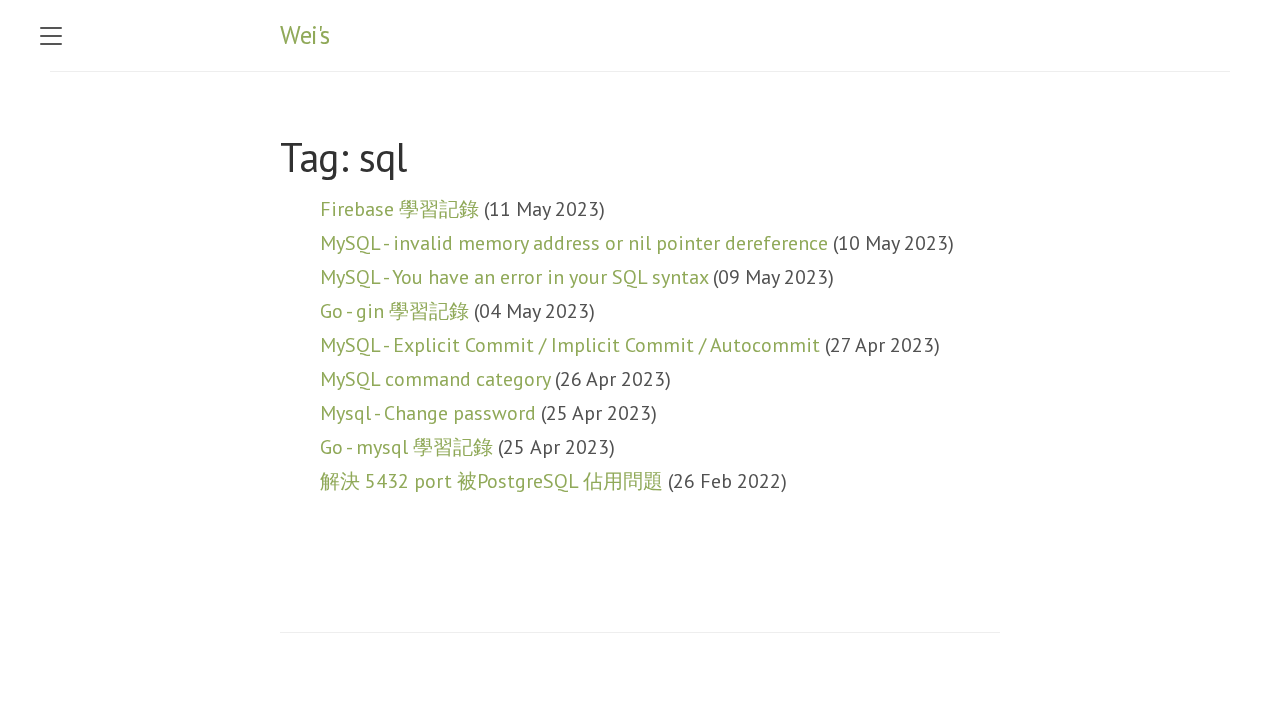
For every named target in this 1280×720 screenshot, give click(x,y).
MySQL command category (435, 379)
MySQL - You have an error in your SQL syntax (514, 277)
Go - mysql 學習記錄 (406, 447)
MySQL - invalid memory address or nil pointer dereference (574, 243)
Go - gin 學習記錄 (394, 311)
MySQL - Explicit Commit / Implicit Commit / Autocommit (570, 345)
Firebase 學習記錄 (399, 209)
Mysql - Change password (428, 413)
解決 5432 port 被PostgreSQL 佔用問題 (491, 481)
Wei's (305, 35)
